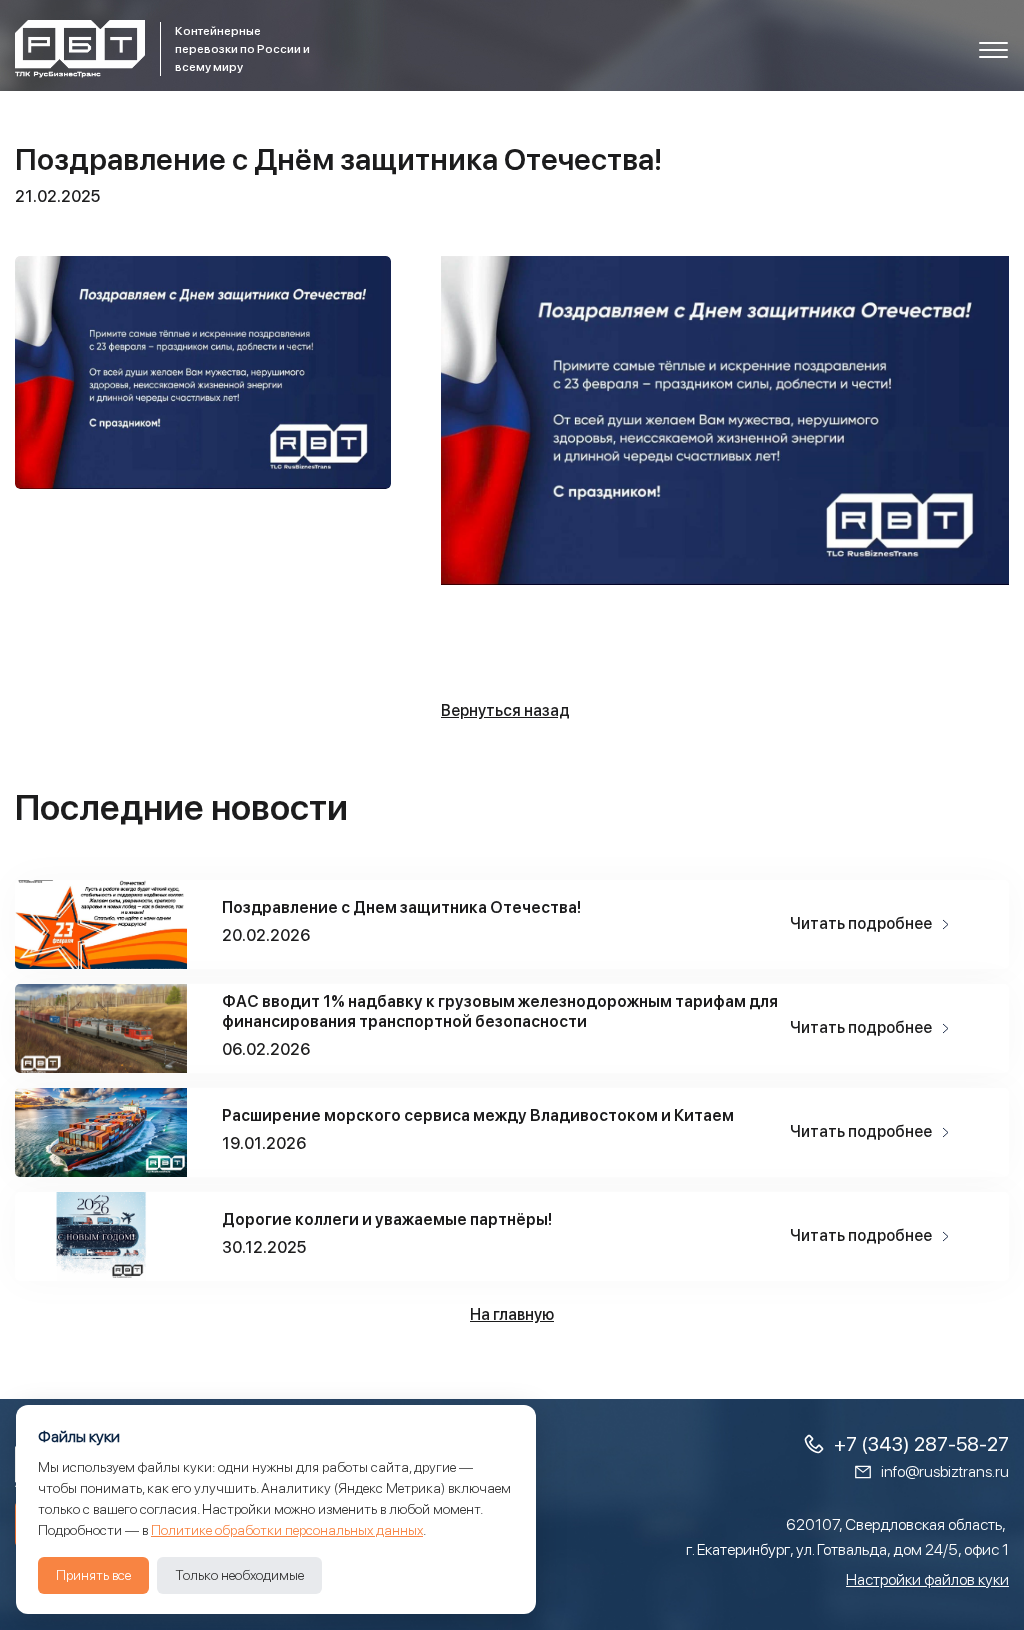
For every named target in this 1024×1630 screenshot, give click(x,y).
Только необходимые (239, 1575)
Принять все (93, 1575)
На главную (512, 1314)
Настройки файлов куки (927, 1579)
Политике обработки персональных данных (287, 1530)
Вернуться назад (505, 710)
